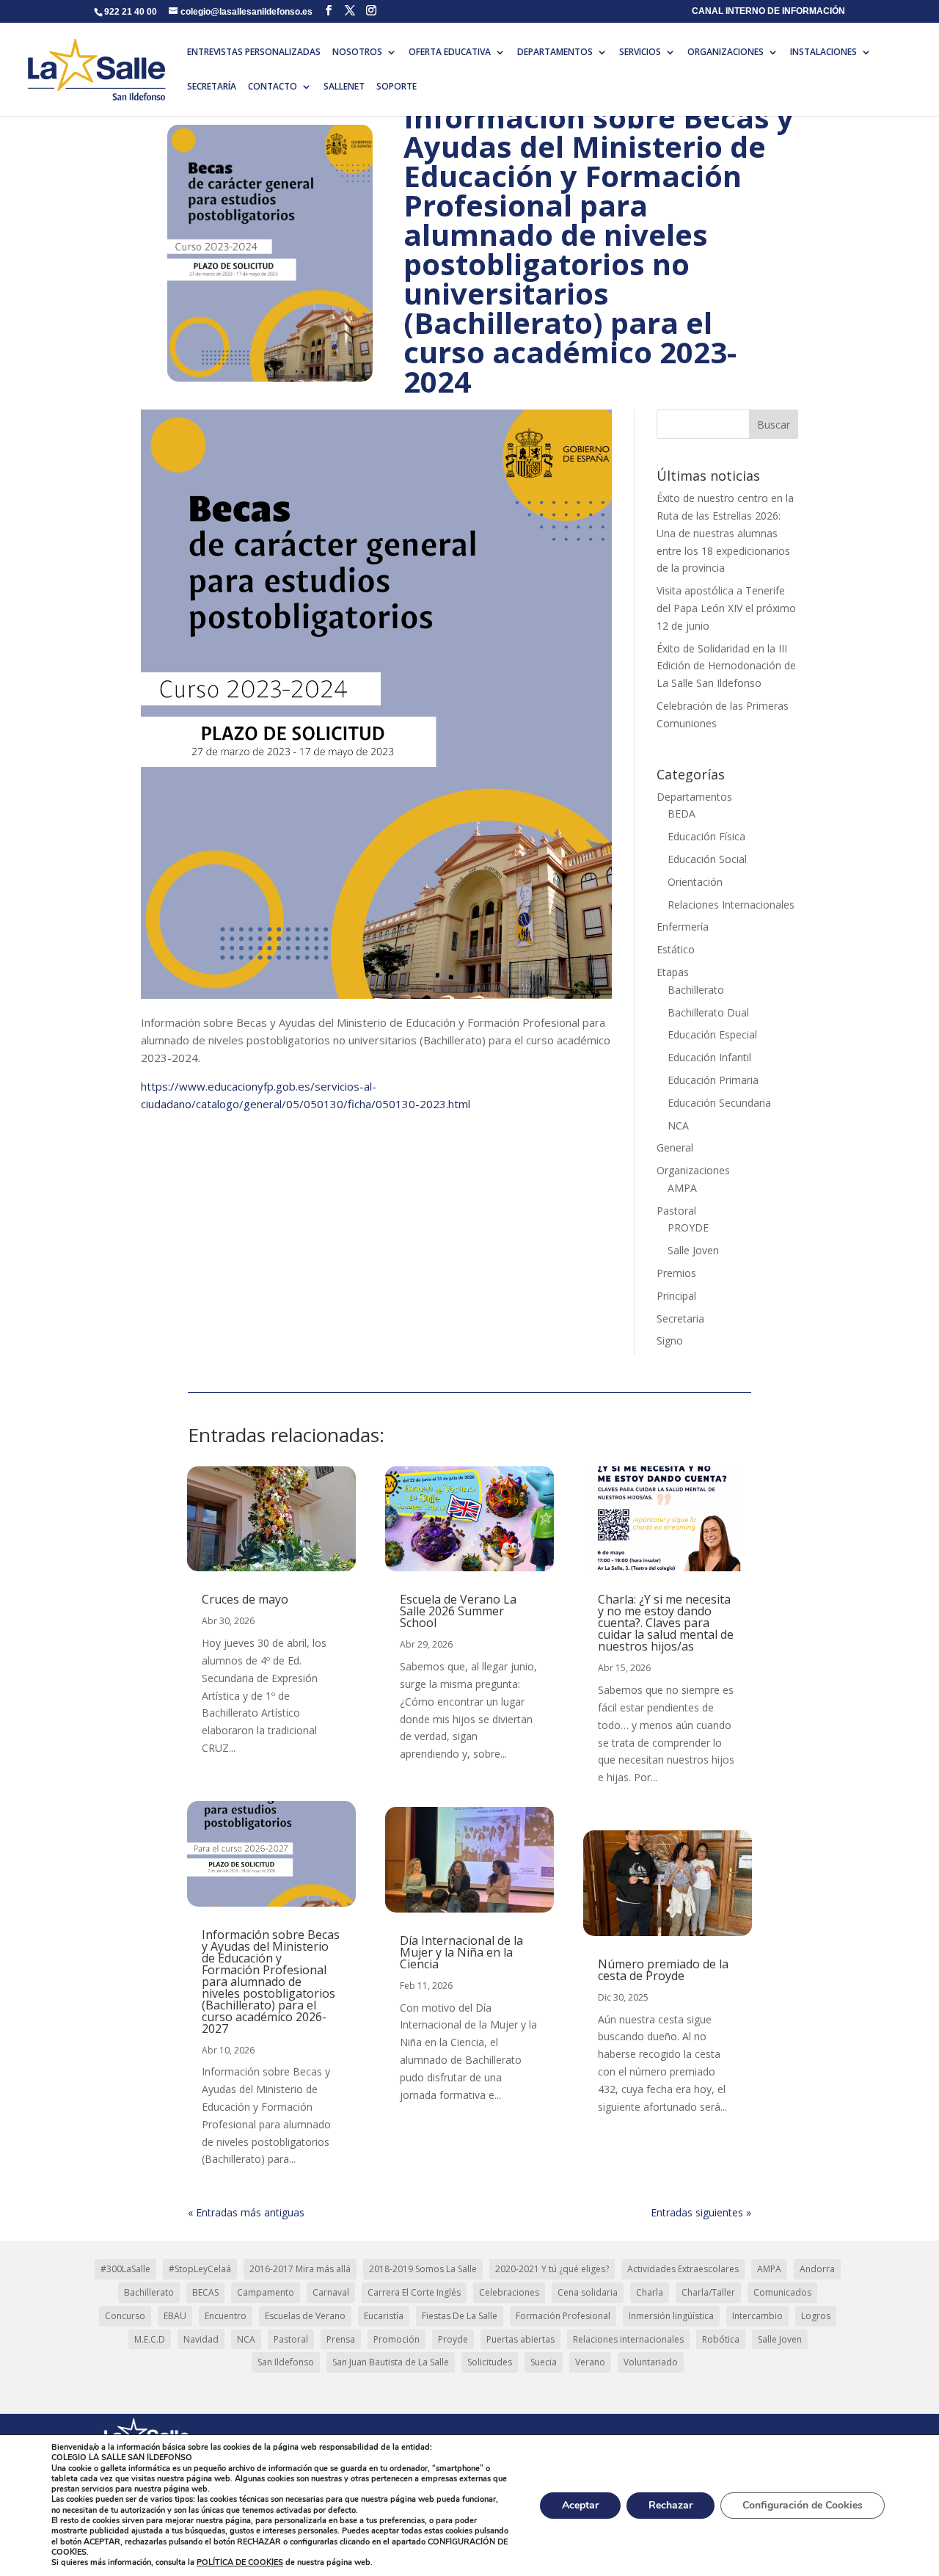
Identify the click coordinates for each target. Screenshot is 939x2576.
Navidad (201, 2339)
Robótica (721, 2339)
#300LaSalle (125, 2269)
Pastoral (676, 1211)
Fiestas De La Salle (460, 2316)
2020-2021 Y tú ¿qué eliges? (552, 2269)
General (675, 1147)
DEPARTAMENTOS (555, 52)
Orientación (695, 882)
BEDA (682, 814)
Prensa (341, 2339)
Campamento (266, 2292)
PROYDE (688, 1227)
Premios (676, 1273)
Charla (650, 2292)
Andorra (817, 2269)
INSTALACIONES (823, 52)
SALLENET (344, 87)
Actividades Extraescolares (683, 2269)
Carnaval (331, 2292)
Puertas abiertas (520, 2339)
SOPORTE (397, 87)
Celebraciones (509, 2292)
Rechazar (671, 2505)
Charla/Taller (708, 2292)
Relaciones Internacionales (731, 905)
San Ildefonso (286, 2362)
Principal (676, 1296)
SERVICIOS (640, 52)
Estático (676, 949)
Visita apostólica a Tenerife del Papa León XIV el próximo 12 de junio (726, 608)
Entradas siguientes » (701, 2212)
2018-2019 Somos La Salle (423, 2269)
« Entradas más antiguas (246, 2212)
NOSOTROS (357, 52)
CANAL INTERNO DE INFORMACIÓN (768, 11)
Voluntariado (651, 2362)
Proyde (453, 2339)
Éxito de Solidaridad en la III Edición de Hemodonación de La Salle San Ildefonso (726, 666)
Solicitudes (490, 2362)
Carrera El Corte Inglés (414, 2292)
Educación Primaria (713, 1080)
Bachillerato (696, 990)
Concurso (125, 2316)
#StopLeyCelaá (200, 2269)
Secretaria (680, 1318)
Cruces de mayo (245, 1599)
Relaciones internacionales (628, 2339)
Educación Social (707, 859)
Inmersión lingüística (671, 2316)
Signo (670, 1340)
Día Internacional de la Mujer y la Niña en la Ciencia (461, 1952)
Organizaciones (693, 1170)
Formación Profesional (563, 2316)
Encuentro (226, 2316)
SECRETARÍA (212, 87)
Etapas (673, 972)
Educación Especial (712, 1034)
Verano (590, 2362)
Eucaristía (384, 2316)
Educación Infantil (709, 1057)
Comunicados (782, 2292)
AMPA (682, 1188)
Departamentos (694, 797)
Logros (816, 2316)
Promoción (397, 2339)
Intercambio (757, 2316)
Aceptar (580, 2505)
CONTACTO (273, 87)
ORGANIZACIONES (726, 52)
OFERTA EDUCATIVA (450, 52)
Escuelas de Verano (305, 2316)
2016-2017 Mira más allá (300, 2269)
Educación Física (706, 836)
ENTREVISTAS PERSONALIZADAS (254, 52)
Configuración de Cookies (803, 2505)
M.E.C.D (150, 2339)
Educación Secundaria (719, 1103)
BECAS (205, 2292)
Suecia (544, 2362)
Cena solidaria (588, 2292)
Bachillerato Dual (708, 1012)
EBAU (175, 2316)
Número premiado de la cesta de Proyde (663, 1970)
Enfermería (683, 927)
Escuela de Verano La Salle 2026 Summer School (458, 1611)
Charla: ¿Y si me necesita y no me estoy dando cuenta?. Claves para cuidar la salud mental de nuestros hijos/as (666, 1623)
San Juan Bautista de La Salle (391, 2362)
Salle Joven (693, 1250)
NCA (678, 1125)
